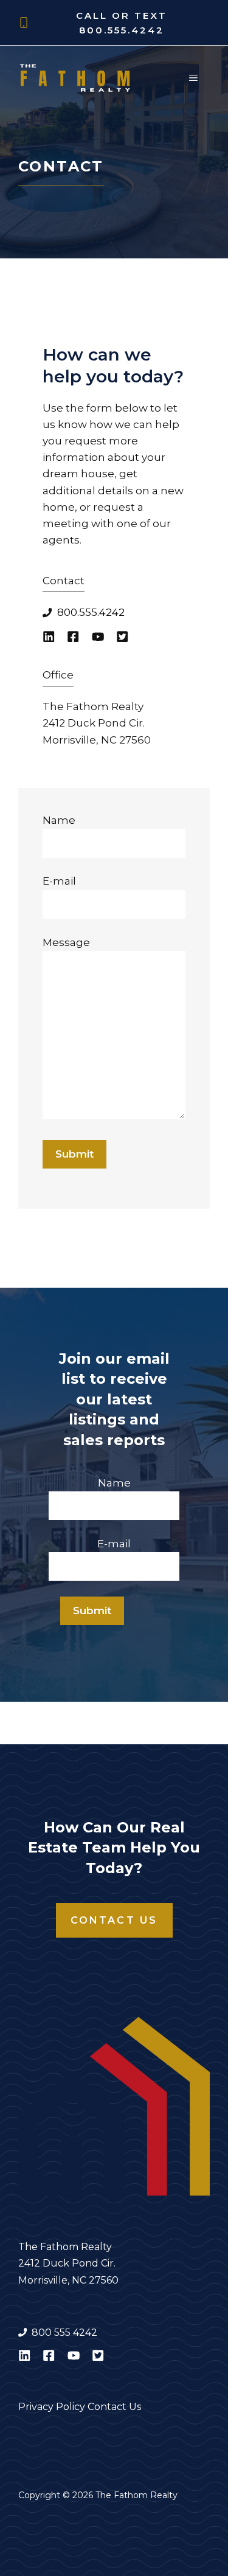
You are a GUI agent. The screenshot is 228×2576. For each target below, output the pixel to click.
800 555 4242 (64, 2333)
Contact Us (114, 1920)
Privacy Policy (52, 2407)
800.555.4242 (122, 30)
